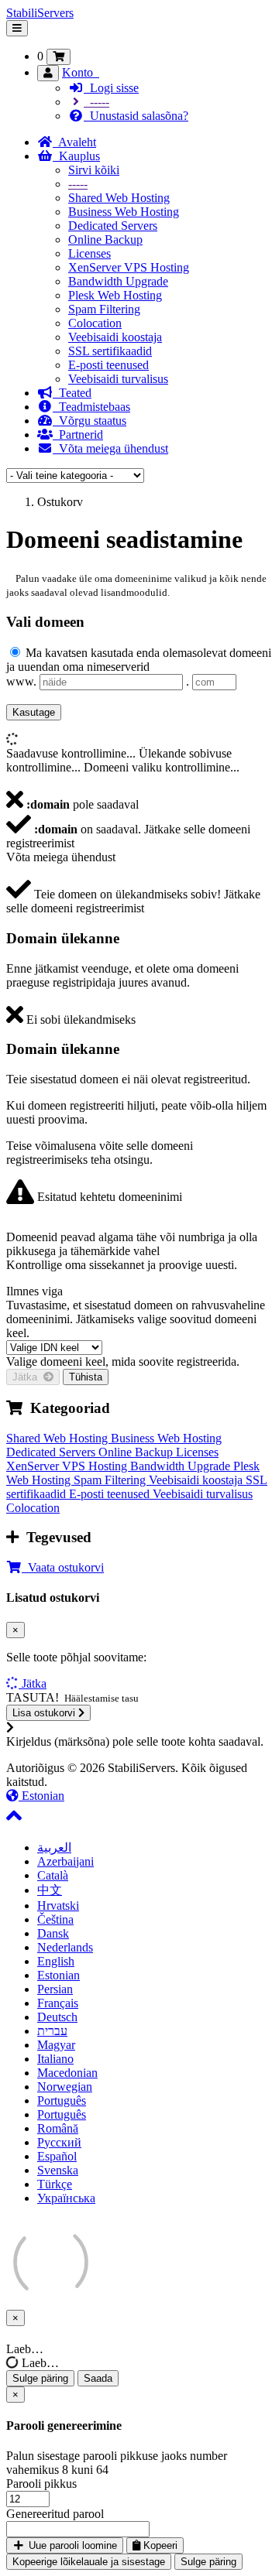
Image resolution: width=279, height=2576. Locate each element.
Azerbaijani (65, 1861)
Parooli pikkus (41, 2484)
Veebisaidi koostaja (115, 337)
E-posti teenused (108, 365)
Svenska (58, 2170)
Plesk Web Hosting (115, 295)
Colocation (95, 323)
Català (53, 1875)
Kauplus (76, 156)
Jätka (28, 1377)
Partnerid (78, 434)
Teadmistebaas (91, 407)
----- (96, 102)
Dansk (53, 1933)
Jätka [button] (34, 1683)
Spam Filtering (104, 309)
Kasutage (34, 712)
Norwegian (65, 2087)
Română (58, 2128)
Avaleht (74, 142)
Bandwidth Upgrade (118, 281)
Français (58, 2003)
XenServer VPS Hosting (129, 267)
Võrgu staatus (90, 421)
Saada (98, 2378)
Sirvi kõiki (94, 170)
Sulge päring (40, 2378)
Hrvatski (58, 1905)
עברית (52, 2031)
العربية (54, 1847)
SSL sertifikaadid (110, 351)
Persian (55, 1989)
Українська (66, 2198)
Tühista (86, 1377)
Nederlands (65, 1947)
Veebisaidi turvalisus (118, 379)
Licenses (90, 253)
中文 (50, 1890)
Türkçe (55, 2184)
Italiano (55, 2059)
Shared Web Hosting (119, 198)
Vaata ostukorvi (63, 1567)
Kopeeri (159, 2545)
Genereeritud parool (55, 2514)
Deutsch (57, 2017)
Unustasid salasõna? (136, 116)
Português (62, 2100)
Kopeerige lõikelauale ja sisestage (89, 2562)
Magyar (56, 2045)
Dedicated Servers (113, 226)
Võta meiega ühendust (110, 448)
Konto (81, 72)
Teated (72, 393)
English (56, 1961)
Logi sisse (111, 88)
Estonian (41, 1796)
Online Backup (105, 239)
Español (57, 2156)
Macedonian (67, 2073)
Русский (59, 2142)
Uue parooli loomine (71, 2545)
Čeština (55, 1919)
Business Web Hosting (124, 212)
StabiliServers (40, 13)
